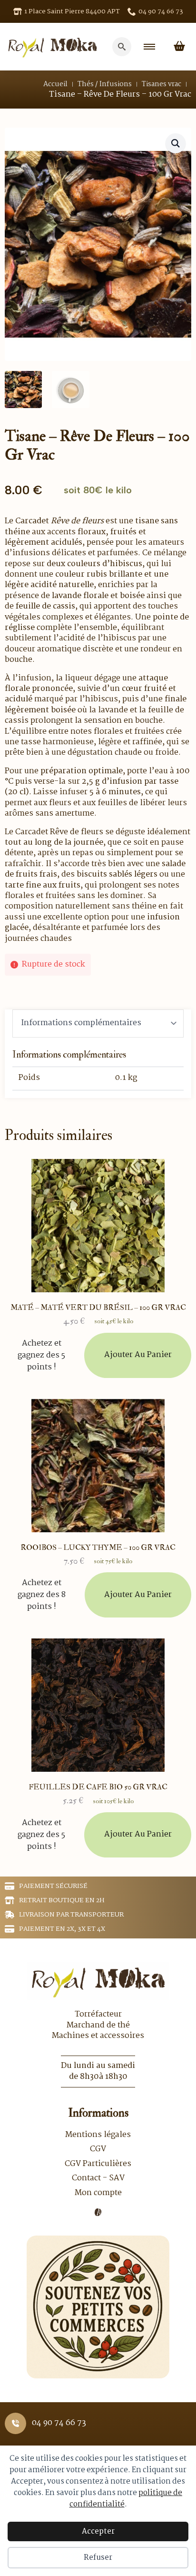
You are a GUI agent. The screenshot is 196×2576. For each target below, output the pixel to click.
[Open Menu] (149, 47)
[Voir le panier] (179, 47)
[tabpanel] (98, 1070)
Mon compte (98, 2193)
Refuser (98, 2558)
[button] (176, 143)
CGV (98, 2149)
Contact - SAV (98, 2178)
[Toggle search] (122, 47)
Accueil (55, 84)
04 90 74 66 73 (59, 2423)
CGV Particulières (98, 2164)
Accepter (98, 2531)
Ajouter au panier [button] (138, 1355)
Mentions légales (98, 2135)
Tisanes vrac (162, 84)
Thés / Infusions (105, 84)
